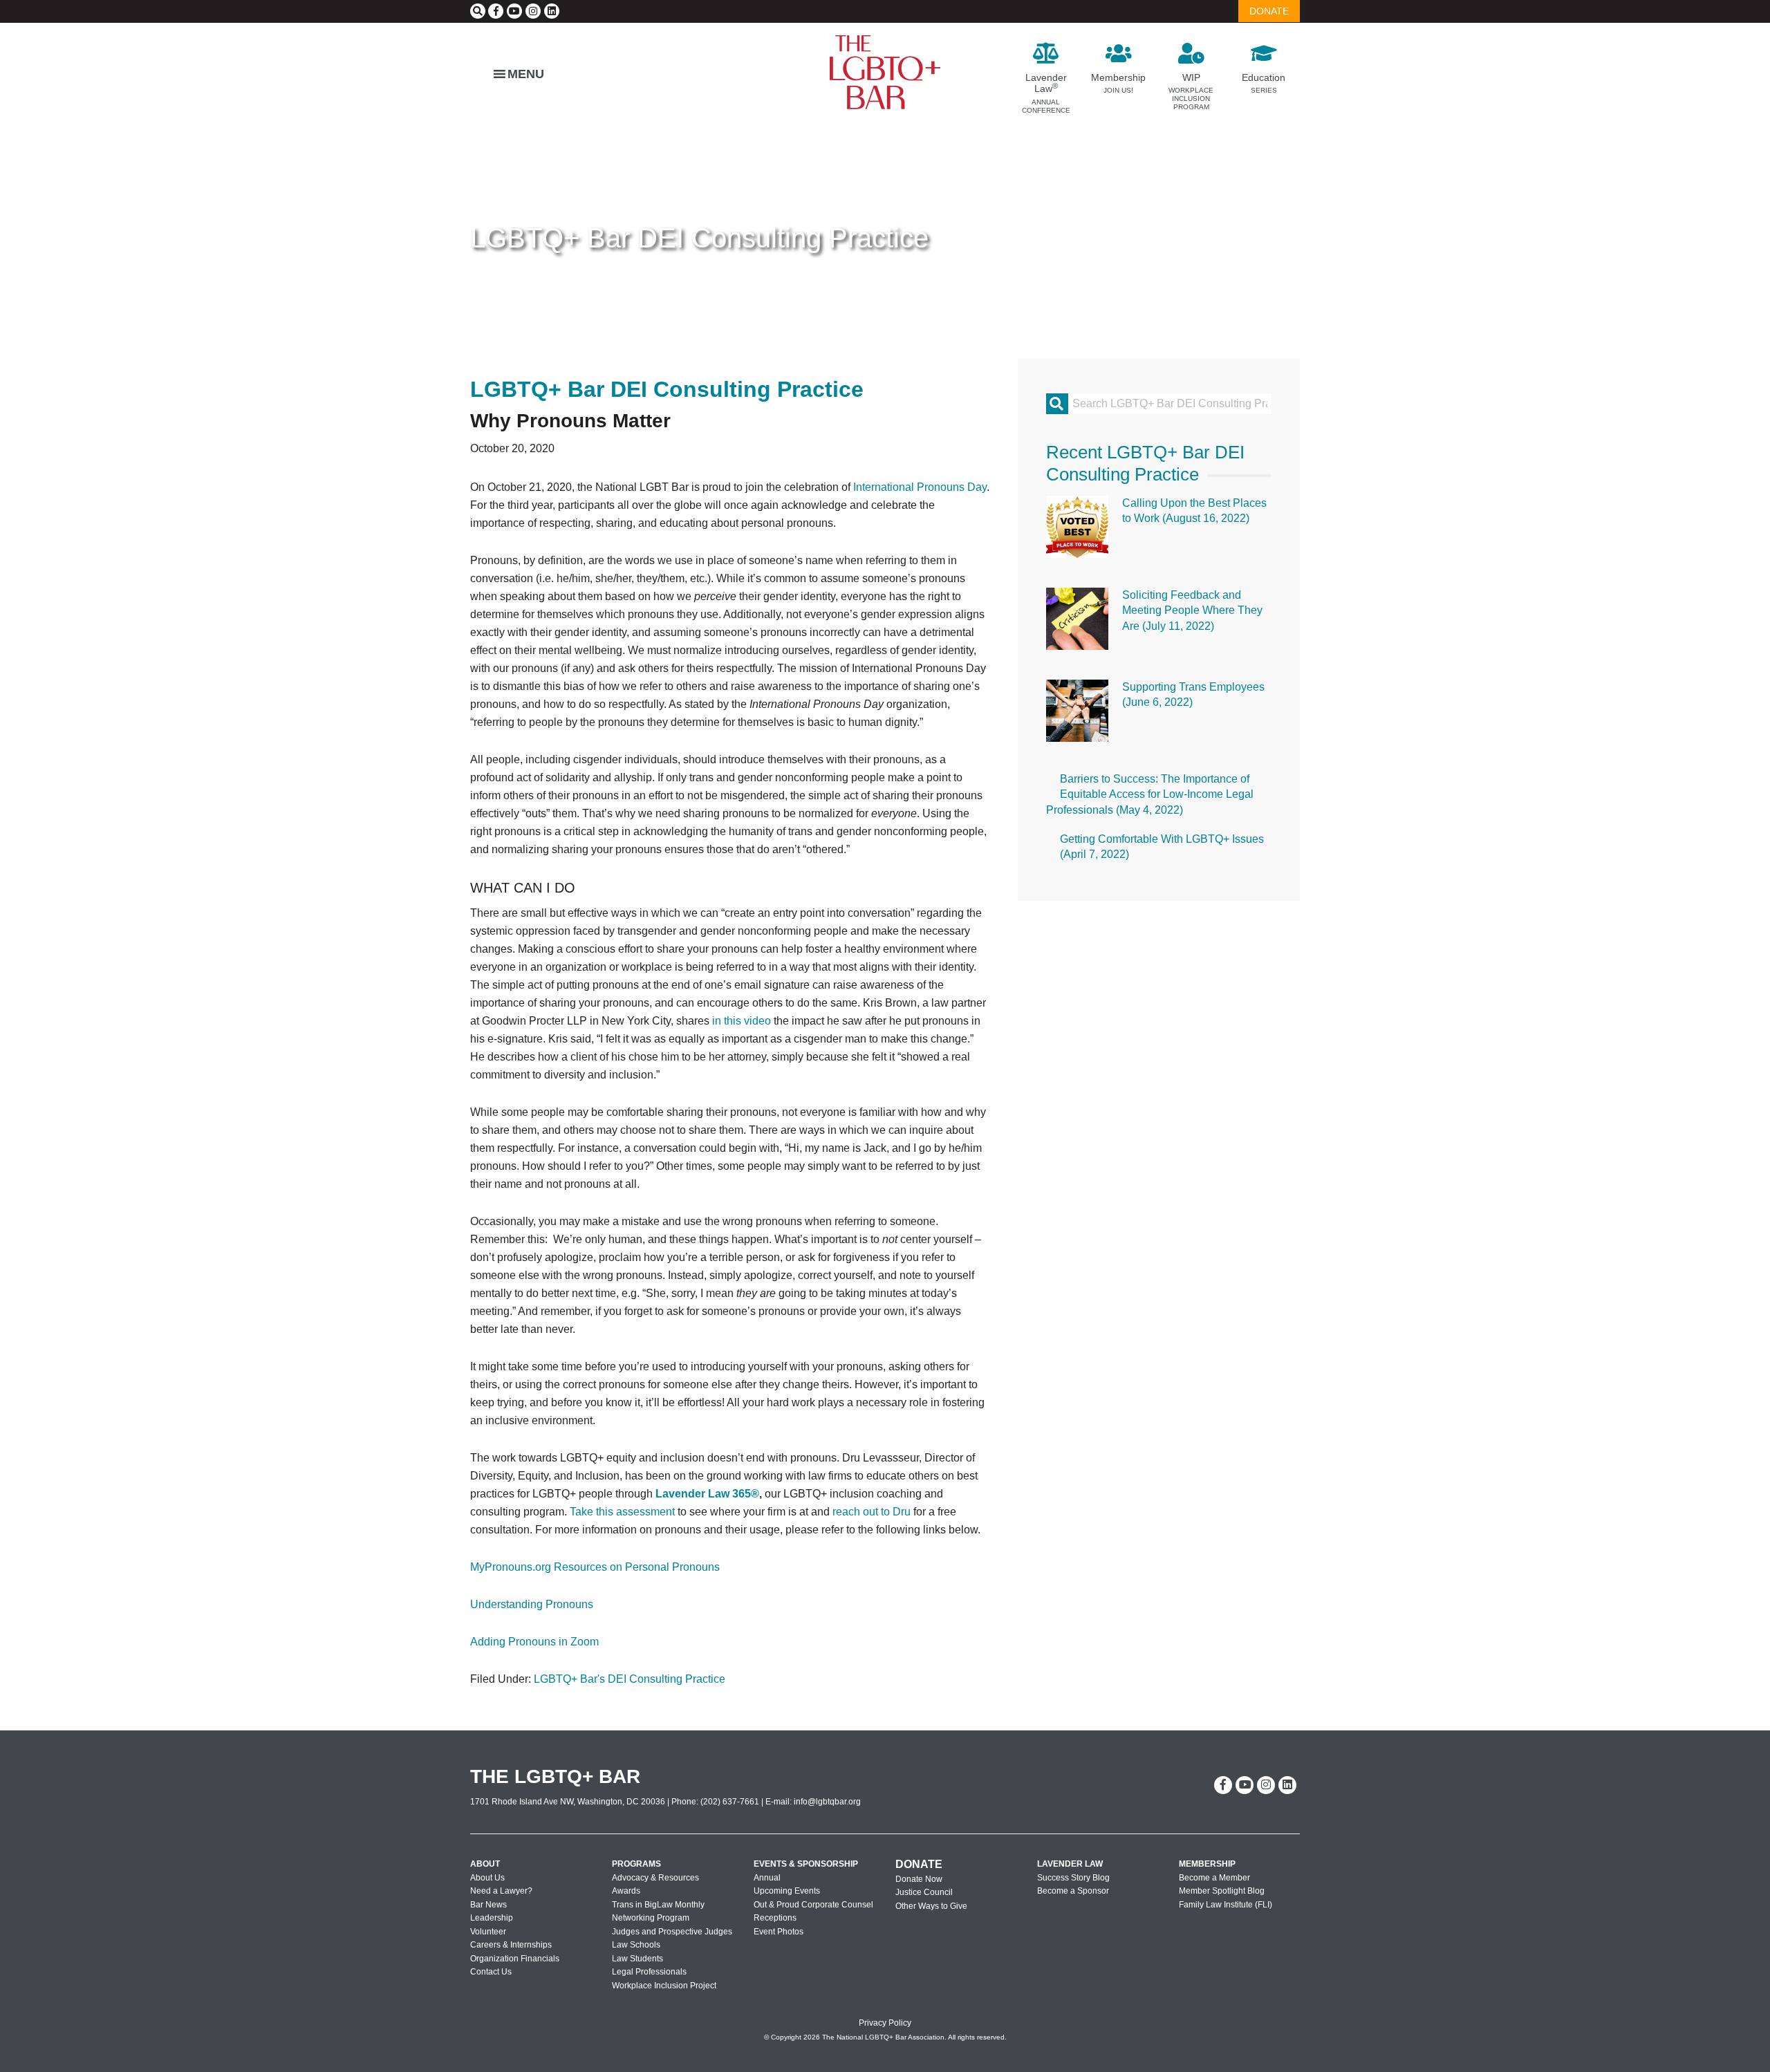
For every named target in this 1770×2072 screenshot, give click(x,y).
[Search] (478, 11)
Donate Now (919, 1879)
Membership (1207, 1864)
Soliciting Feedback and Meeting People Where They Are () (1192, 610)
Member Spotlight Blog (1222, 1891)
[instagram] (533, 11)
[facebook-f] (496, 11)
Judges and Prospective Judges (672, 1932)
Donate (919, 1864)
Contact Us (491, 1972)
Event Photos (779, 1932)
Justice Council (924, 1892)
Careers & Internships (511, 1945)
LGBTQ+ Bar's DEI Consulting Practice (630, 1679)
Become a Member (1214, 1878)
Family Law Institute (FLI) (1226, 1905)
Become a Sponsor (1073, 1891)
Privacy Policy (885, 2023)
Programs (636, 1864)
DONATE (1269, 11)
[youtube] (514, 11)
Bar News (488, 1905)
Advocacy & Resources (655, 1878)
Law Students (637, 1959)
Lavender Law (1070, 1864)
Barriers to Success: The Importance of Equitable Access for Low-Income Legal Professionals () (1150, 794)
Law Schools (636, 1945)
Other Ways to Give (931, 1906)
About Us (487, 1878)
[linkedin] (552, 11)
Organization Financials (515, 1959)
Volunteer (488, 1932)
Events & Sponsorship (806, 1864)
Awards (626, 1891)
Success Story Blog (1073, 1878)
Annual (767, 1878)
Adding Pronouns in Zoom (534, 1642)
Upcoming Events (787, 1891)
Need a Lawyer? (501, 1891)
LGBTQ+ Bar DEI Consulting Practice (699, 238)
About (485, 1864)
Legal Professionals (649, 1972)
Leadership (492, 1918)
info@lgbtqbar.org (827, 1802)
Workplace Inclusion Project (664, 1986)
